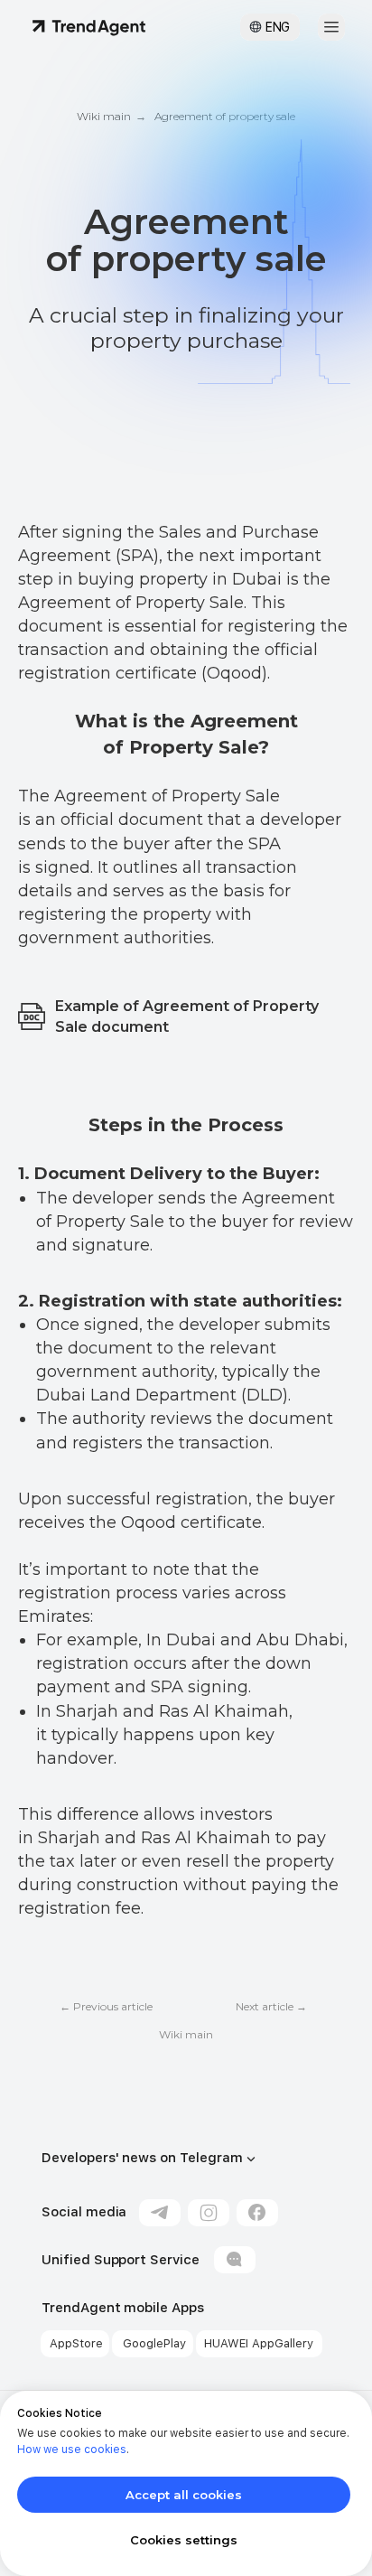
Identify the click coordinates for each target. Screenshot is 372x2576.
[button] (331, 27)
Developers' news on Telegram (142, 2158)
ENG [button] (278, 27)
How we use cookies (72, 2450)
